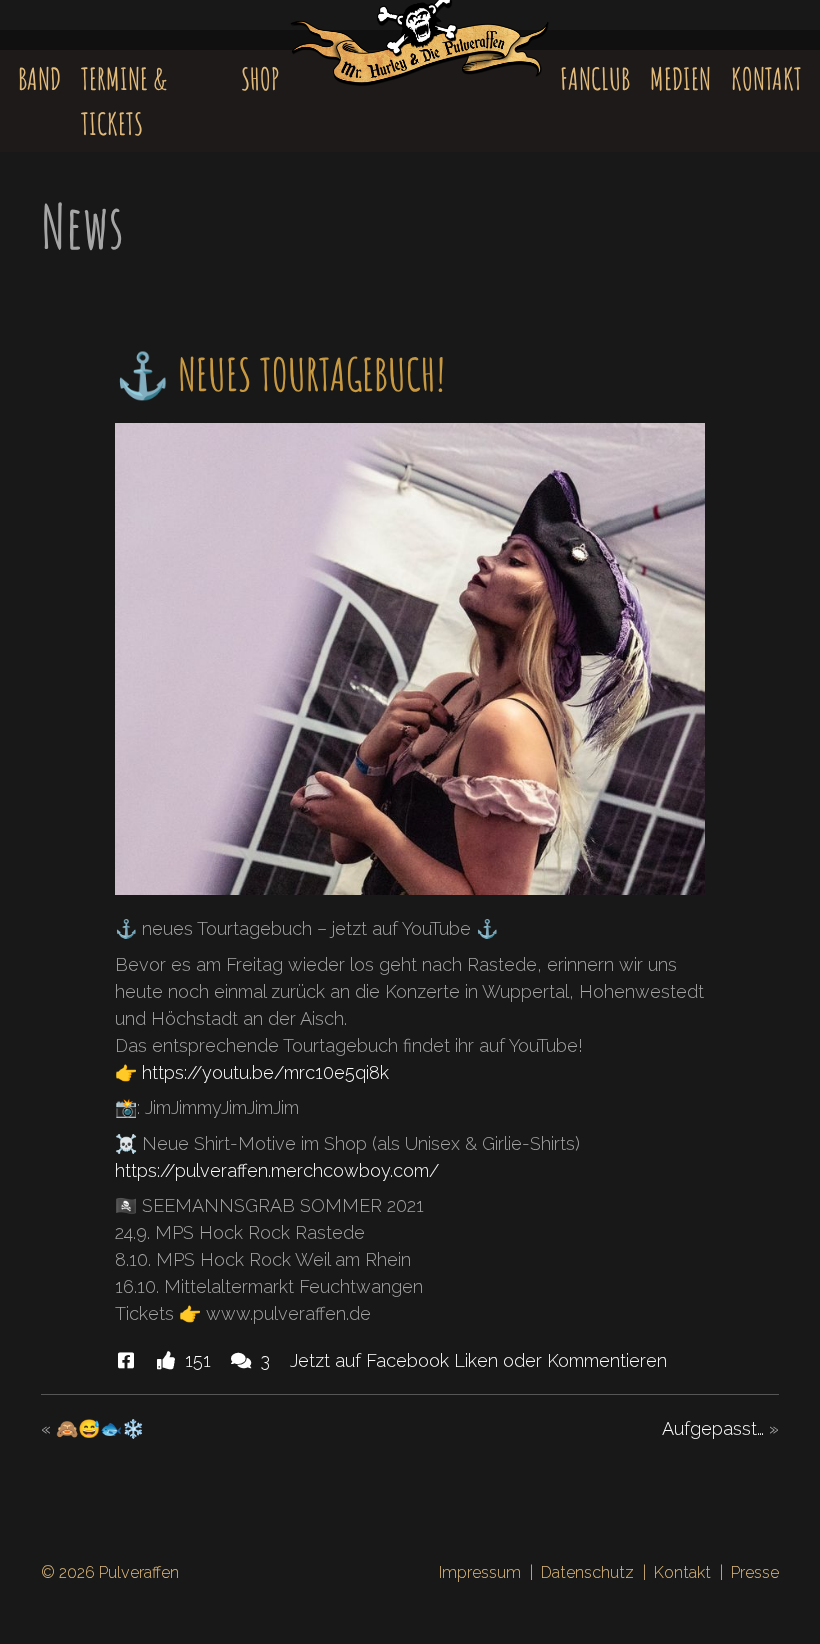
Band (39, 78)
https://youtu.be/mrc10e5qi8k (265, 1072)
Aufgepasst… (713, 1428)
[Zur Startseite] (419, 56)
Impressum (480, 1572)
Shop (260, 78)
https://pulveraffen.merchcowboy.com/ (277, 1170)
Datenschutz (587, 1572)
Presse (755, 1572)
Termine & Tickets (124, 101)
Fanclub (595, 78)
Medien (680, 78)
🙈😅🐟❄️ (100, 1428)
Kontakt (766, 78)
